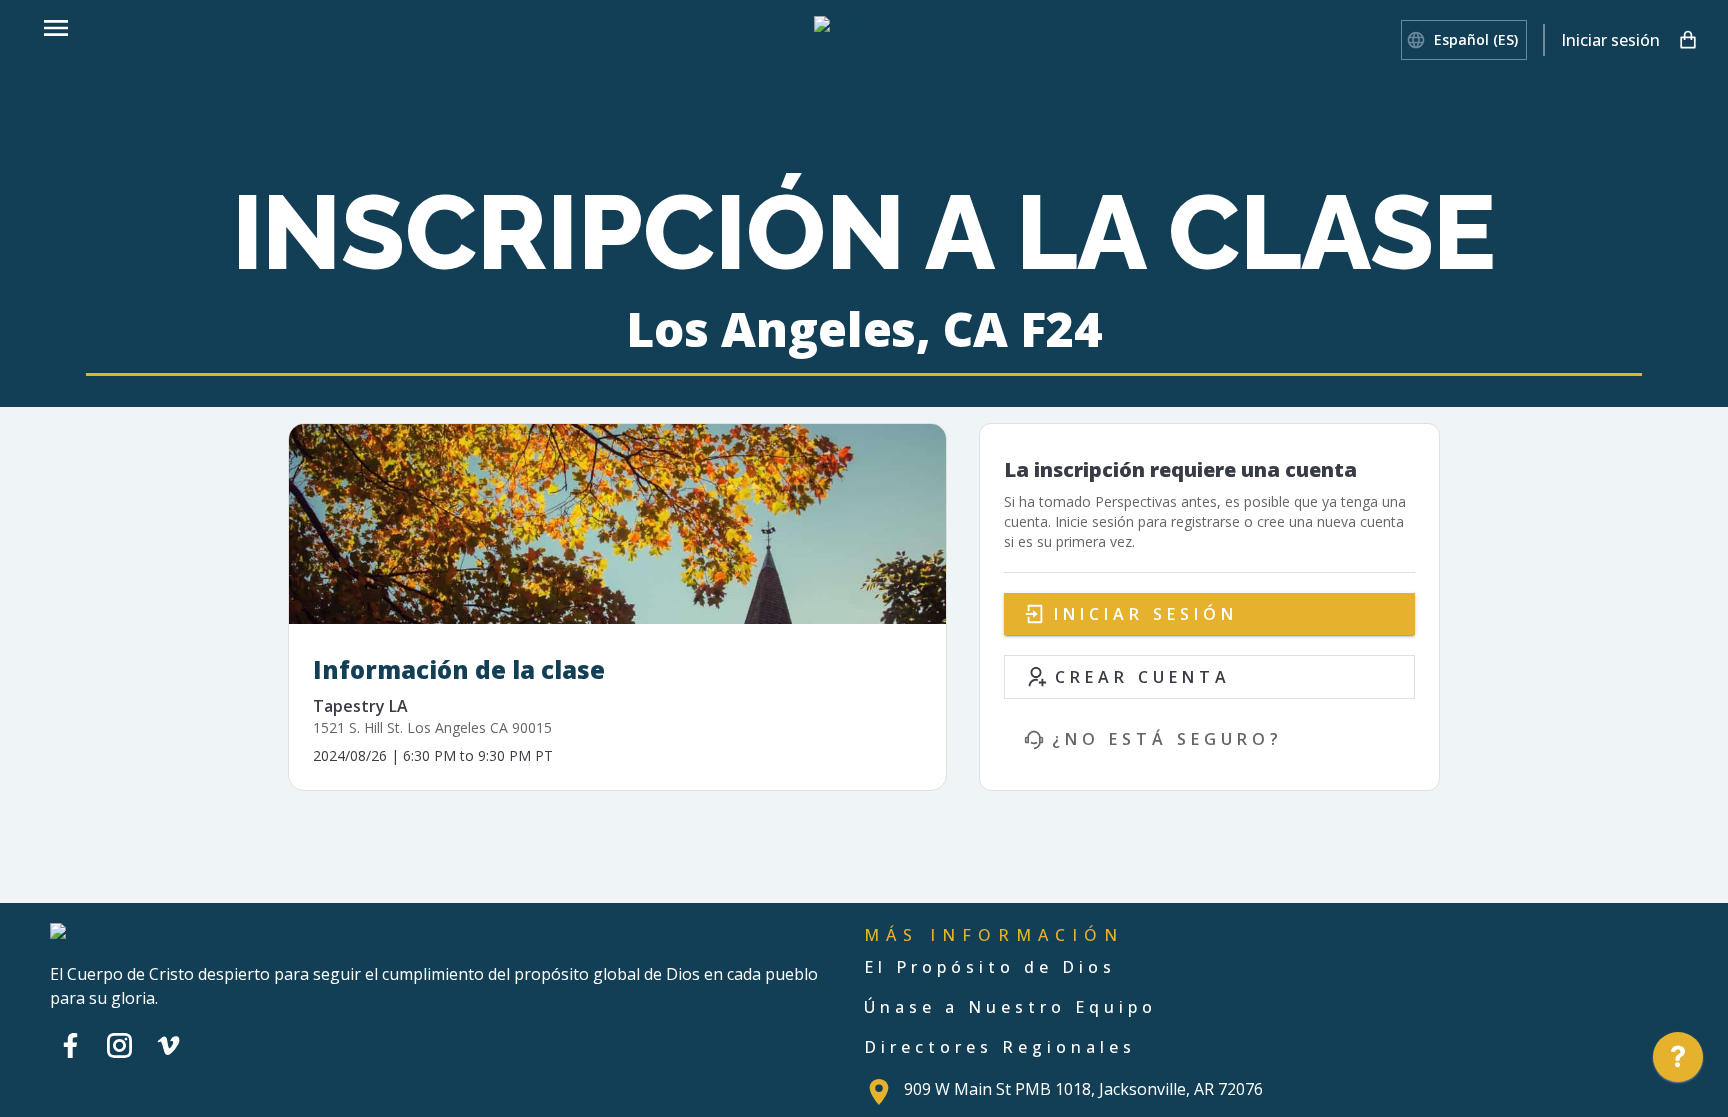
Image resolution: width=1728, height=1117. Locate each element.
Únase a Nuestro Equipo (1010, 1007)
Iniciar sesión (1610, 40)
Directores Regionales (1000, 1047)
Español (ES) (1476, 39)
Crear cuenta (1143, 677)
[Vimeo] (168, 1045)
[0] (1688, 40)
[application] (1678, 1062)
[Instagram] (119, 1045)
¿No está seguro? (1167, 739)
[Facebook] (70, 1045)
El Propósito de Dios (990, 967)
